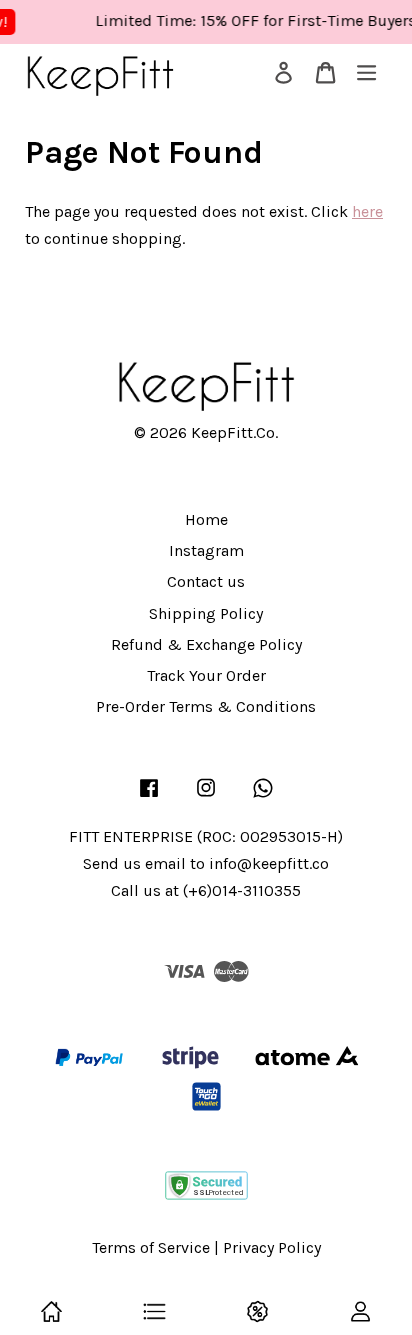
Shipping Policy (206, 613)
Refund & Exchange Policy (206, 644)
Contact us (206, 581)
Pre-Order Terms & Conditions (206, 706)
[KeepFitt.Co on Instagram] (206, 796)
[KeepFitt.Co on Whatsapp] (263, 796)
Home (206, 519)
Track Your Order (206, 675)
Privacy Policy (272, 1247)
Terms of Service (151, 1247)
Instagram (206, 550)
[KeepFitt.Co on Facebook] (149, 796)
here (367, 211)
